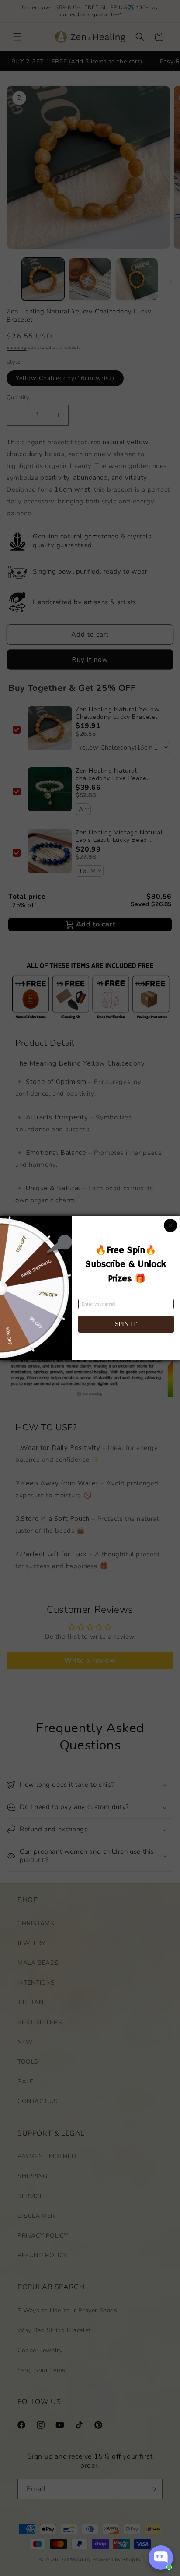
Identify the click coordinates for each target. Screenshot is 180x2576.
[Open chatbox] (161, 2558)
